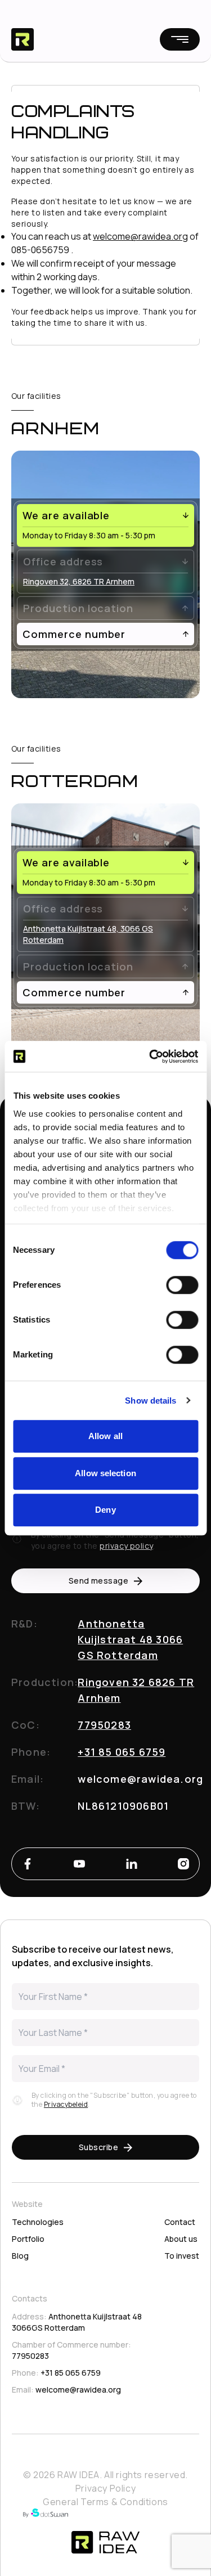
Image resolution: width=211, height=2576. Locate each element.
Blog (20, 2256)
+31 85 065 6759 (122, 1752)
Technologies (38, 2222)
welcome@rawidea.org (140, 236)
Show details (151, 1401)
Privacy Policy (105, 2488)
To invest (182, 2256)
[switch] (182, 1285)
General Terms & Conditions (105, 2502)
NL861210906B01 (123, 1806)
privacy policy (126, 1546)
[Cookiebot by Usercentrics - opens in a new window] (150, 1057)
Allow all (105, 1436)
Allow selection (105, 1473)
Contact (180, 2222)
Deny (105, 1510)
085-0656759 (40, 250)
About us (181, 2239)
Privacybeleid (66, 2104)
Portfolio (28, 2239)
